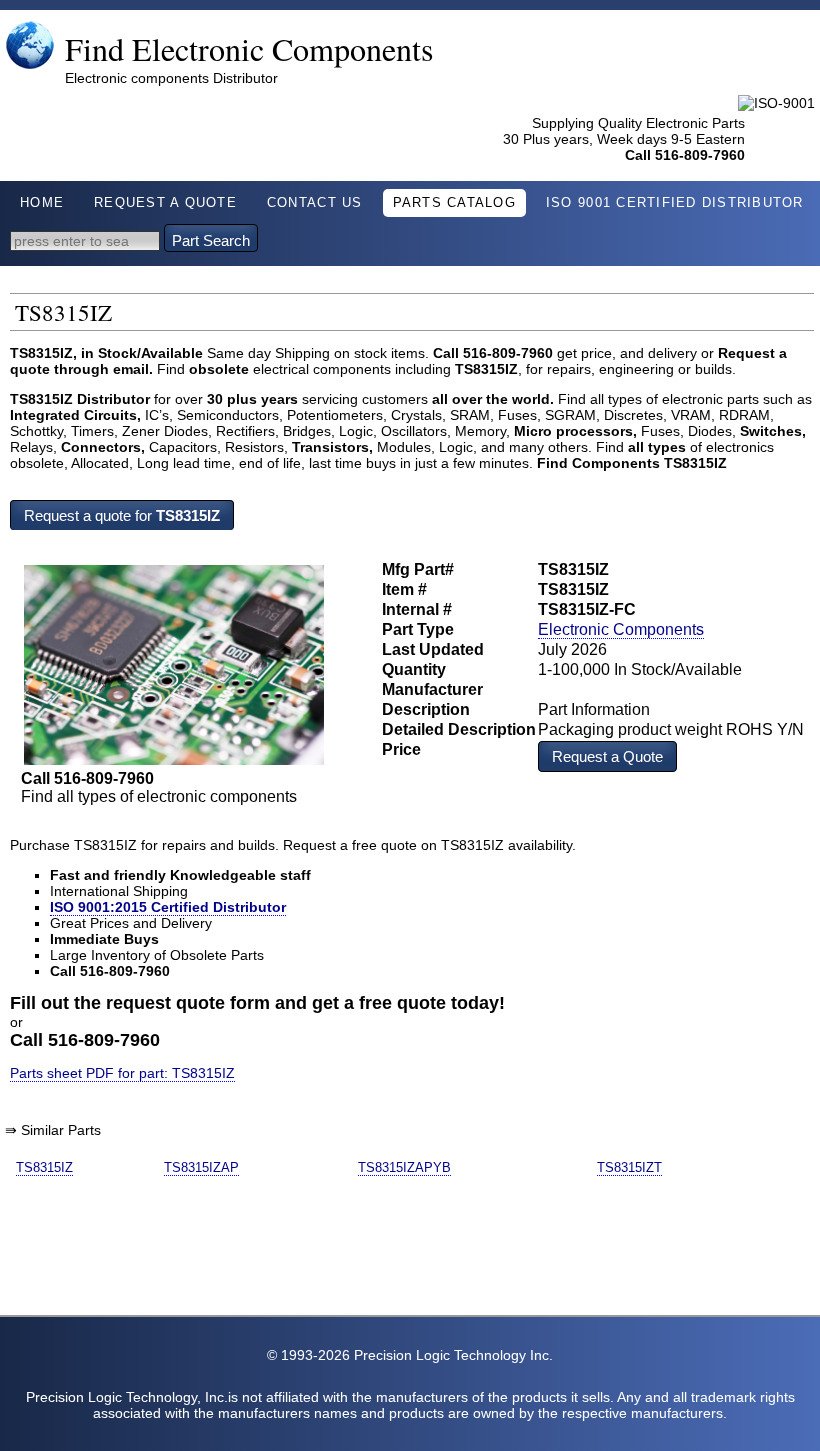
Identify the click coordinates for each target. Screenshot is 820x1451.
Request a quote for (122, 515)
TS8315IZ (44, 1167)
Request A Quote (165, 203)
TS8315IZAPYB (404, 1167)
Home (42, 203)
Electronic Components (621, 629)
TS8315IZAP (201, 1167)
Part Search (211, 240)
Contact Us (315, 203)
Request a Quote (607, 756)
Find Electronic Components (249, 48)
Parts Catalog (454, 203)
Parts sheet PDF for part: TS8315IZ (122, 1073)
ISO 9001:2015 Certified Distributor (168, 907)
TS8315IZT (629, 1167)
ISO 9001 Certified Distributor (675, 203)
